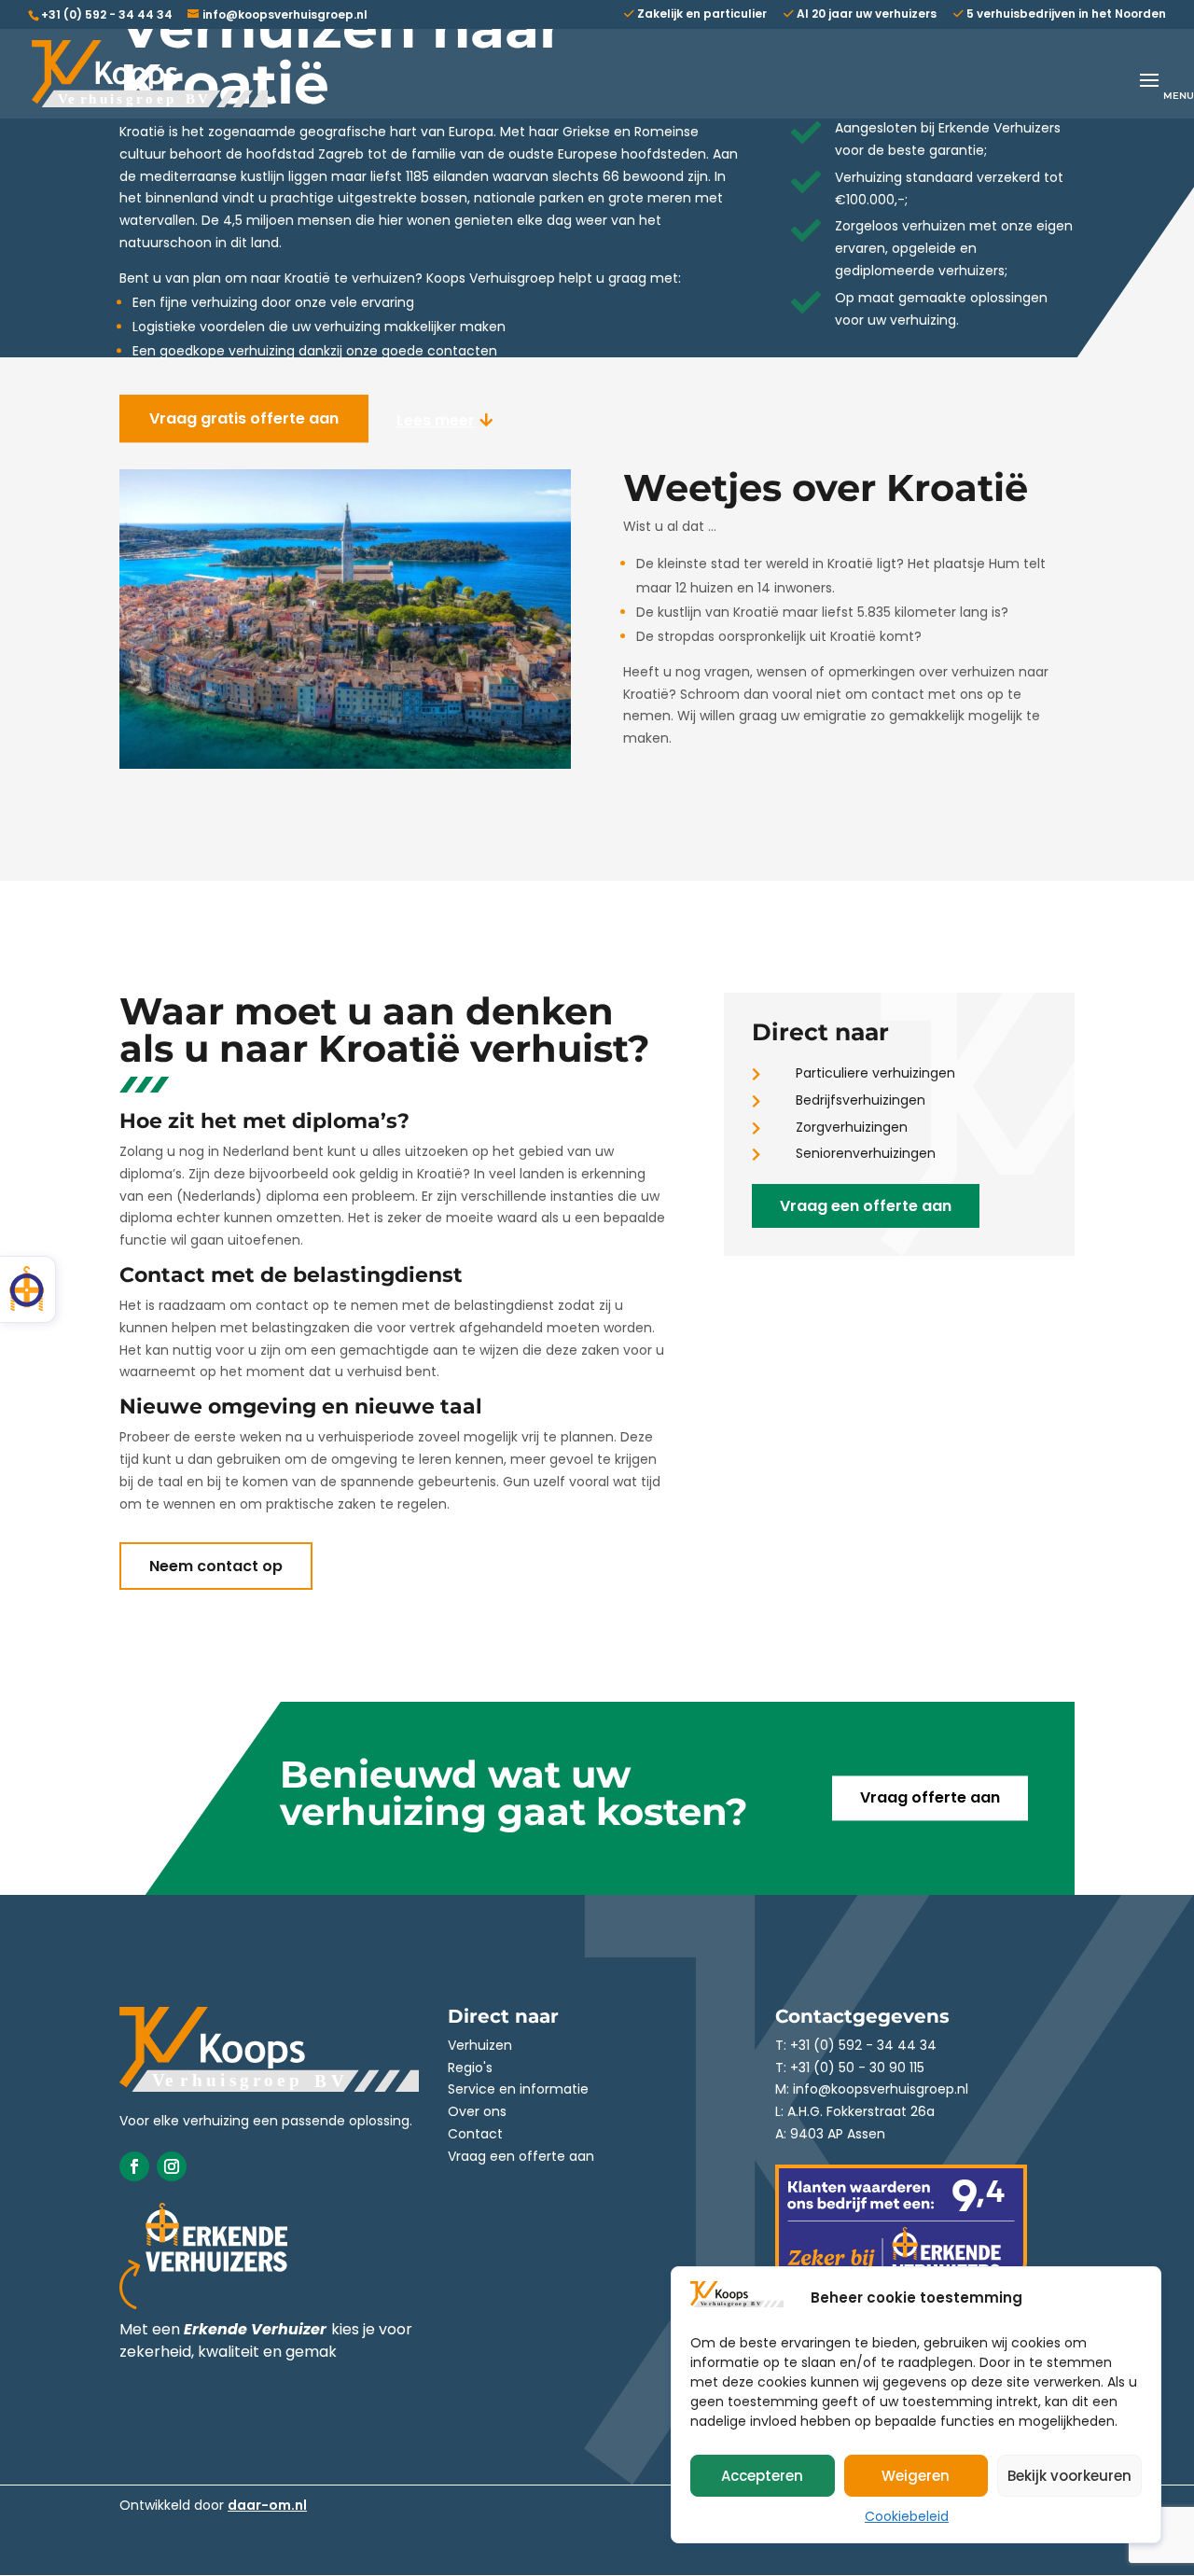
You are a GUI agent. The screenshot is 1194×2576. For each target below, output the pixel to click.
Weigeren (916, 2476)
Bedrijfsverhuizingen (861, 1100)
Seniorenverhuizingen (866, 1153)
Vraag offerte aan (930, 1798)
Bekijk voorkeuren (1069, 2476)
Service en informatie (518, 2089)
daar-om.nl (267, 2505)
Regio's (470, 2068)
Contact (475, 2134)
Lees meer (436, 420)
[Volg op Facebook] (134, 2166)
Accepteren (762, 2476)
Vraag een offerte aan (866, 1206)
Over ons (477, 2111)
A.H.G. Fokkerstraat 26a (861, 2111)
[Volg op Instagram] (172, 2166)
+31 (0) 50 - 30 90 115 (857, 2068)
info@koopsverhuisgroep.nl (881, 2089)
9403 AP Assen (838, 2134)
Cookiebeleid (907, 2516)
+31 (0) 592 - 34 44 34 (107, 14)
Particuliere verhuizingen (875, 1073)
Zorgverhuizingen (852, 1127)
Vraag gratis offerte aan (244, 418)
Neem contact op (216, 1566)
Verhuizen (480, 2045)
